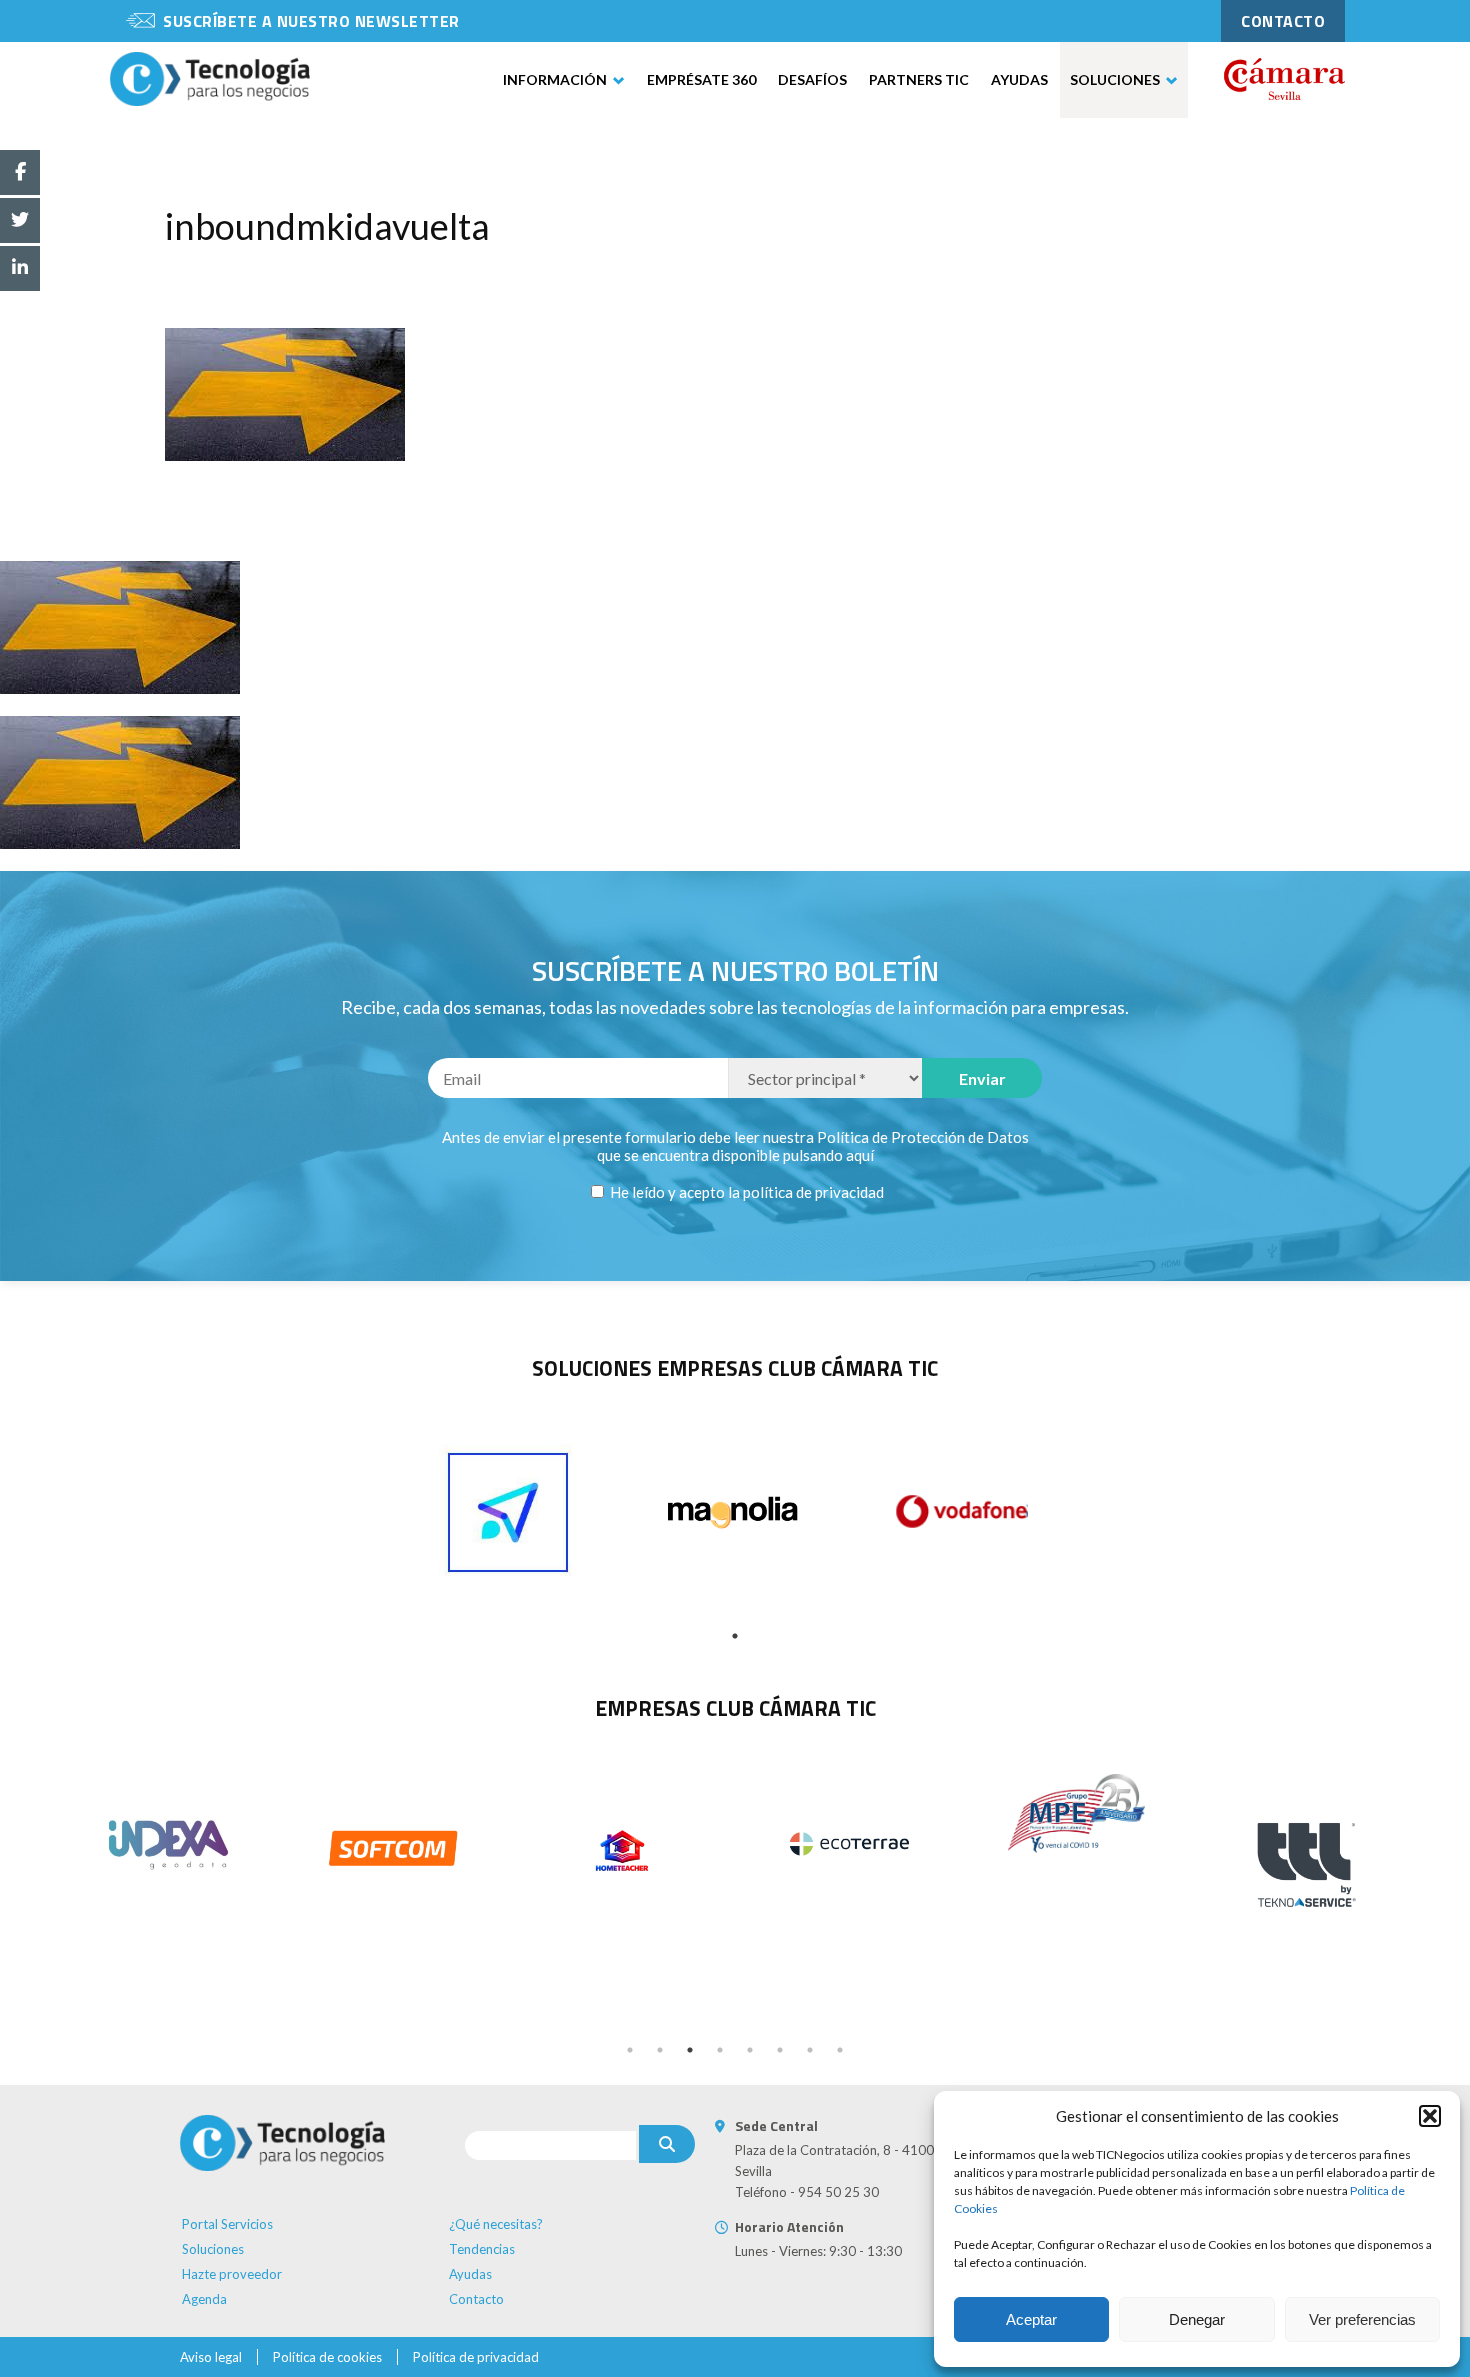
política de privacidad (813, 1192)
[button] (1430, 2116)
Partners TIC (919, 79)
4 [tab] (720, 2050)
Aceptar (1031, 2319)
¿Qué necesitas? (496, 2224)
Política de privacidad (476, 2357)
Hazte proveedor (232, 2274)
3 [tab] (690, 2050)
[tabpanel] (508, 1513)
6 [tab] (780, 2050)
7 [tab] (810, 2050)
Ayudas (1019, 79)
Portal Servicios (227, 2224)
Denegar (1197, 2319)
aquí (860, 1155)
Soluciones (1115, 79)
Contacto (476, 2299)
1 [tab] (735, 1636)
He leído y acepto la (745, 1192)
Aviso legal (211, 2357)
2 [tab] (660, 2050)
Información (555, 79)
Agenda (204, 2299)
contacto (1283, 21)
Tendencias (482, 2249)
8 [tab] (840, 2050)
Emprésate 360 (701, 79)
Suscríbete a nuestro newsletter (311, 21)
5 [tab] (750, 2050)
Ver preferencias (1362, 2319)
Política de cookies (327, 2357)
